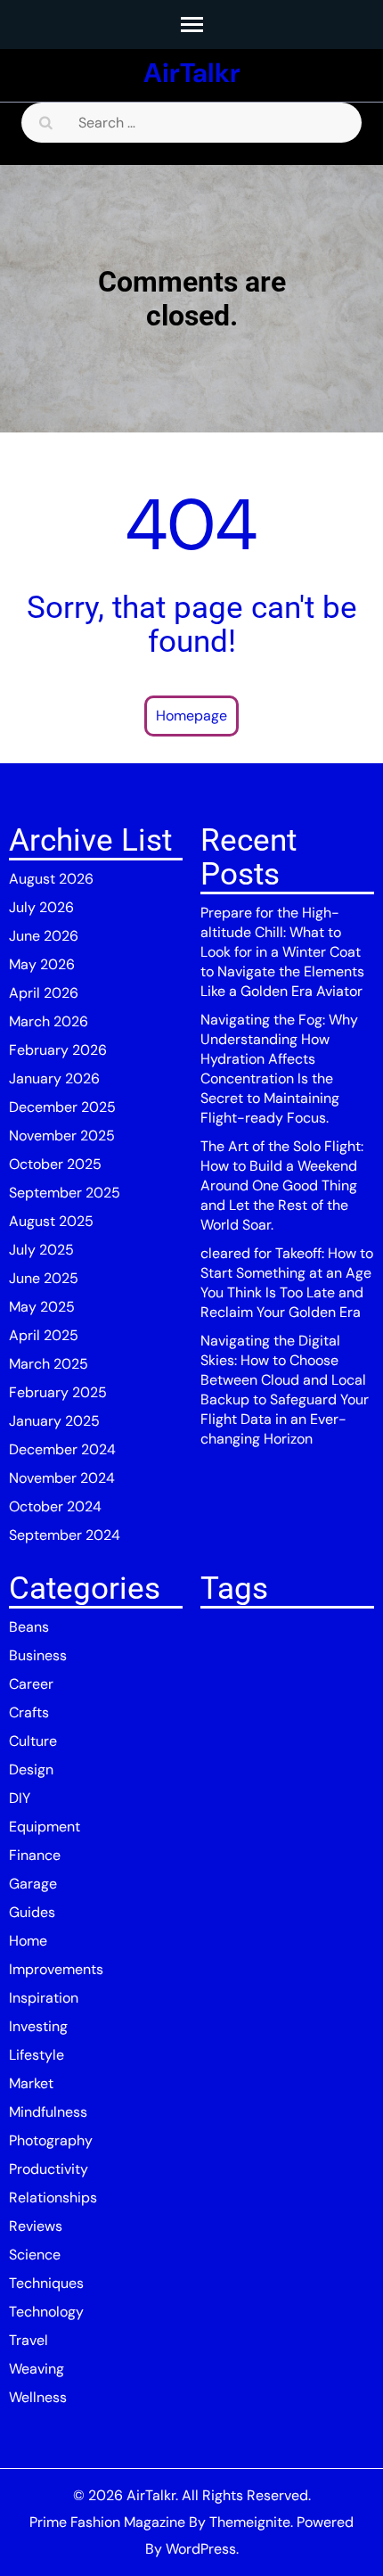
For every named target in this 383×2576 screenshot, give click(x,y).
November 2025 (62, 1136)
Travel (29, 2340)
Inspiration (44, 1998)
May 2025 (42, 1307)
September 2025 (65, 1193)
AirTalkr (192, 73)
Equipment (45, 1827)
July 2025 (41, 1250)
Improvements (56, 1969)
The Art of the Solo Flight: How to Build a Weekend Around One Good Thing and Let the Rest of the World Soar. (282, 1185)
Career (31, 1684)
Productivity (49, 2169)
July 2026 (41, 907)
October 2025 (55, 1164)
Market (31, 2083)
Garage (33, 1884)
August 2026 (51, 879)
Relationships (53, 2197)
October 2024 (55, 1506)
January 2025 (54, 1421)
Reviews (36, 2226)
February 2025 (58, 1392)
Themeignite (250, 2522)
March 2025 (49, 1364)
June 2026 (44, 936)
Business (38, 1655)
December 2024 (62, 1449)
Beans (29, 1627)
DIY (20, 1798)
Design (31, 1769)
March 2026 (49, 1021)
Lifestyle (37, 2055)
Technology (46, 2312)
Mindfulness (48, 2112)
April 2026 (44, 993)
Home (28, 1941)
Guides (32, 1912)
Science (35, 2255)
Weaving (37, 2369)
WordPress (201, 2549)
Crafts (29, 1712)
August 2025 (51, 1221)
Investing (38, 2026)
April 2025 (44, 1335)
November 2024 (62, 1478)
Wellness (38, 2397)
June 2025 (44, 1278)
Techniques (46, 2283)
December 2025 (62, 1107)
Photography (51, 2140)
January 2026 (54, 1078)
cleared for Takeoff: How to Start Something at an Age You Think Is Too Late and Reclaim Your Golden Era (287, 1283)
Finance (35, 1855)
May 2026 (42, 964)
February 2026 (58, 1050)
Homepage (191, 716)
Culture (33, 1741)
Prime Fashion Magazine (107, 2522)
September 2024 (65, 1535)
